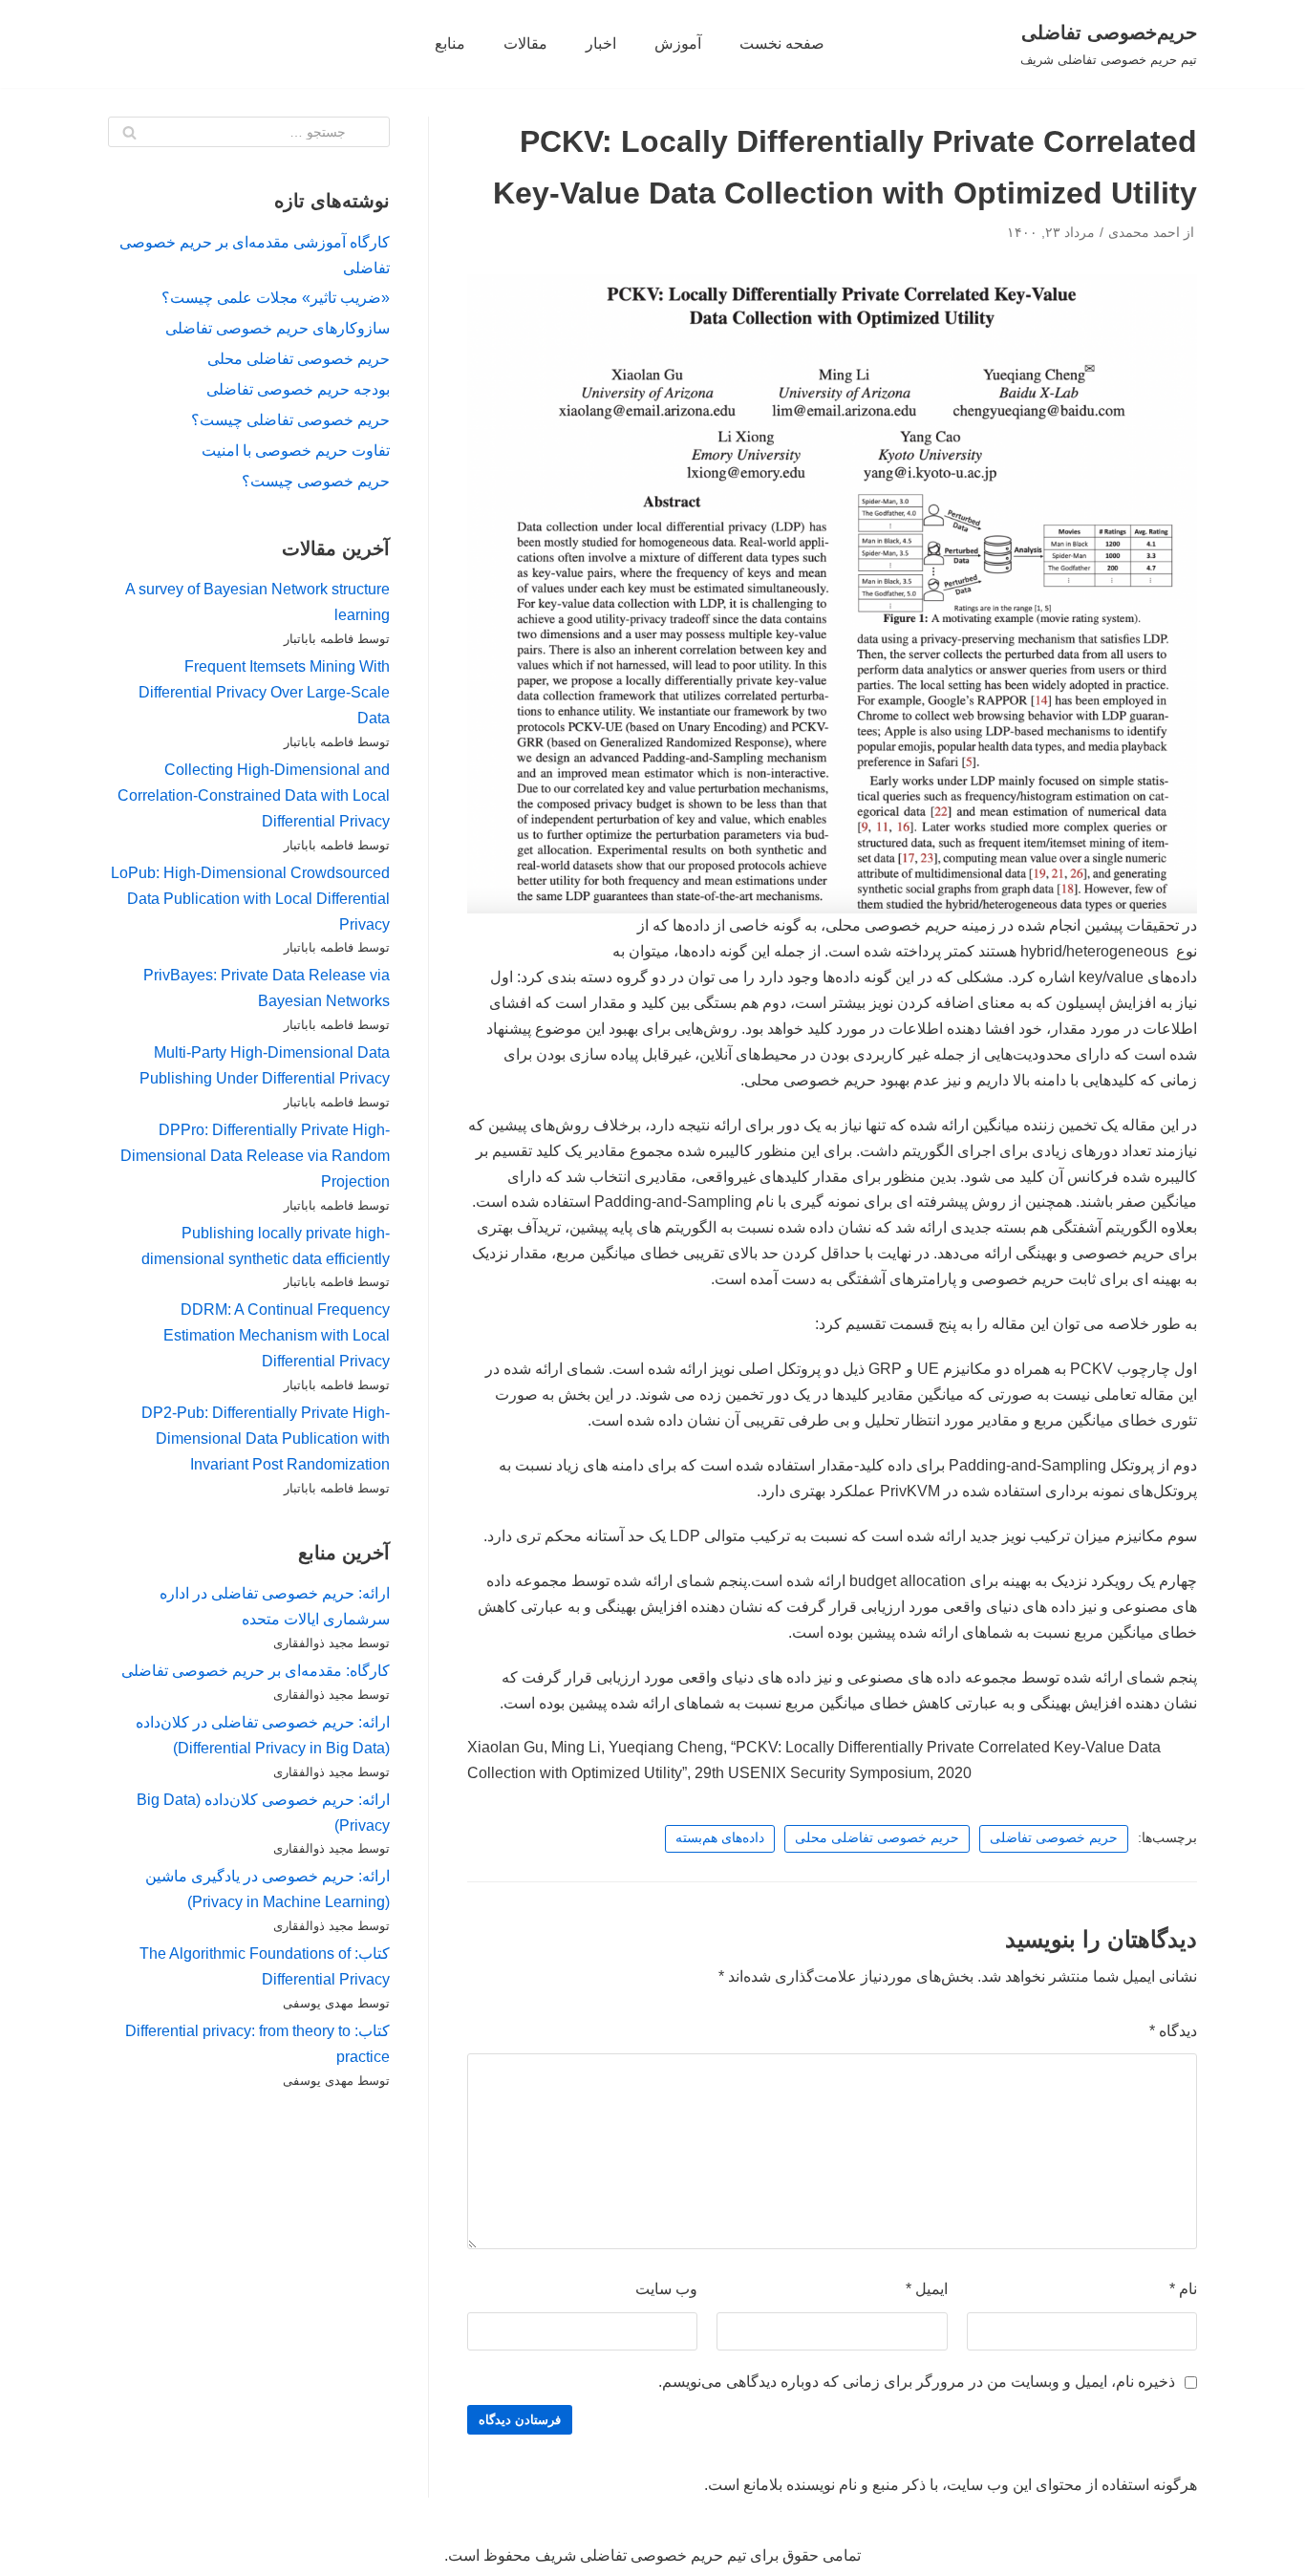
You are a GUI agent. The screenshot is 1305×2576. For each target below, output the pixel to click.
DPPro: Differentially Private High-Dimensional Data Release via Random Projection (255, 1156)
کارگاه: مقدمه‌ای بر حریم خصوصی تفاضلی (256, 1671)
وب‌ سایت (666, 2289)
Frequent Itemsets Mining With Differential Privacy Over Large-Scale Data (264, 692)
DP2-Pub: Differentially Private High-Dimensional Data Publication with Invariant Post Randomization (266, 1438)
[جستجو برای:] (249, 132)
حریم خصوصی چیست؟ (316, 481)
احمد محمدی (1144, 233)
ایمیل (927, 2289)
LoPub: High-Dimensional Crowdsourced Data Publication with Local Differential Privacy (250, 899)
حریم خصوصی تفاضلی (1054, 1838)
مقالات (525, 43)
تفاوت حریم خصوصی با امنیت (296, 451)
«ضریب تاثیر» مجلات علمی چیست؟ (276, 298)
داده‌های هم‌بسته (720, 1838)
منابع (450, 43)
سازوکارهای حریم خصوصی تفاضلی (278, 328)
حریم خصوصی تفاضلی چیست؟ (290, 420)
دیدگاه (1173, 2031)
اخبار (601, 43)
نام (1183, 2289)
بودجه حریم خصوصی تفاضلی (298, 389)
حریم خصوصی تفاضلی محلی (877, 1838)
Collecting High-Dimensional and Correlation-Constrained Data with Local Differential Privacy (254, 795)
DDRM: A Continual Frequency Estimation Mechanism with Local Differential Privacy (277, 1335)
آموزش (678, 43)
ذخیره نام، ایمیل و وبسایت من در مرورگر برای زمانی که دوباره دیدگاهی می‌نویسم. (917, 2382)
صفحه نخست (782, 43)
